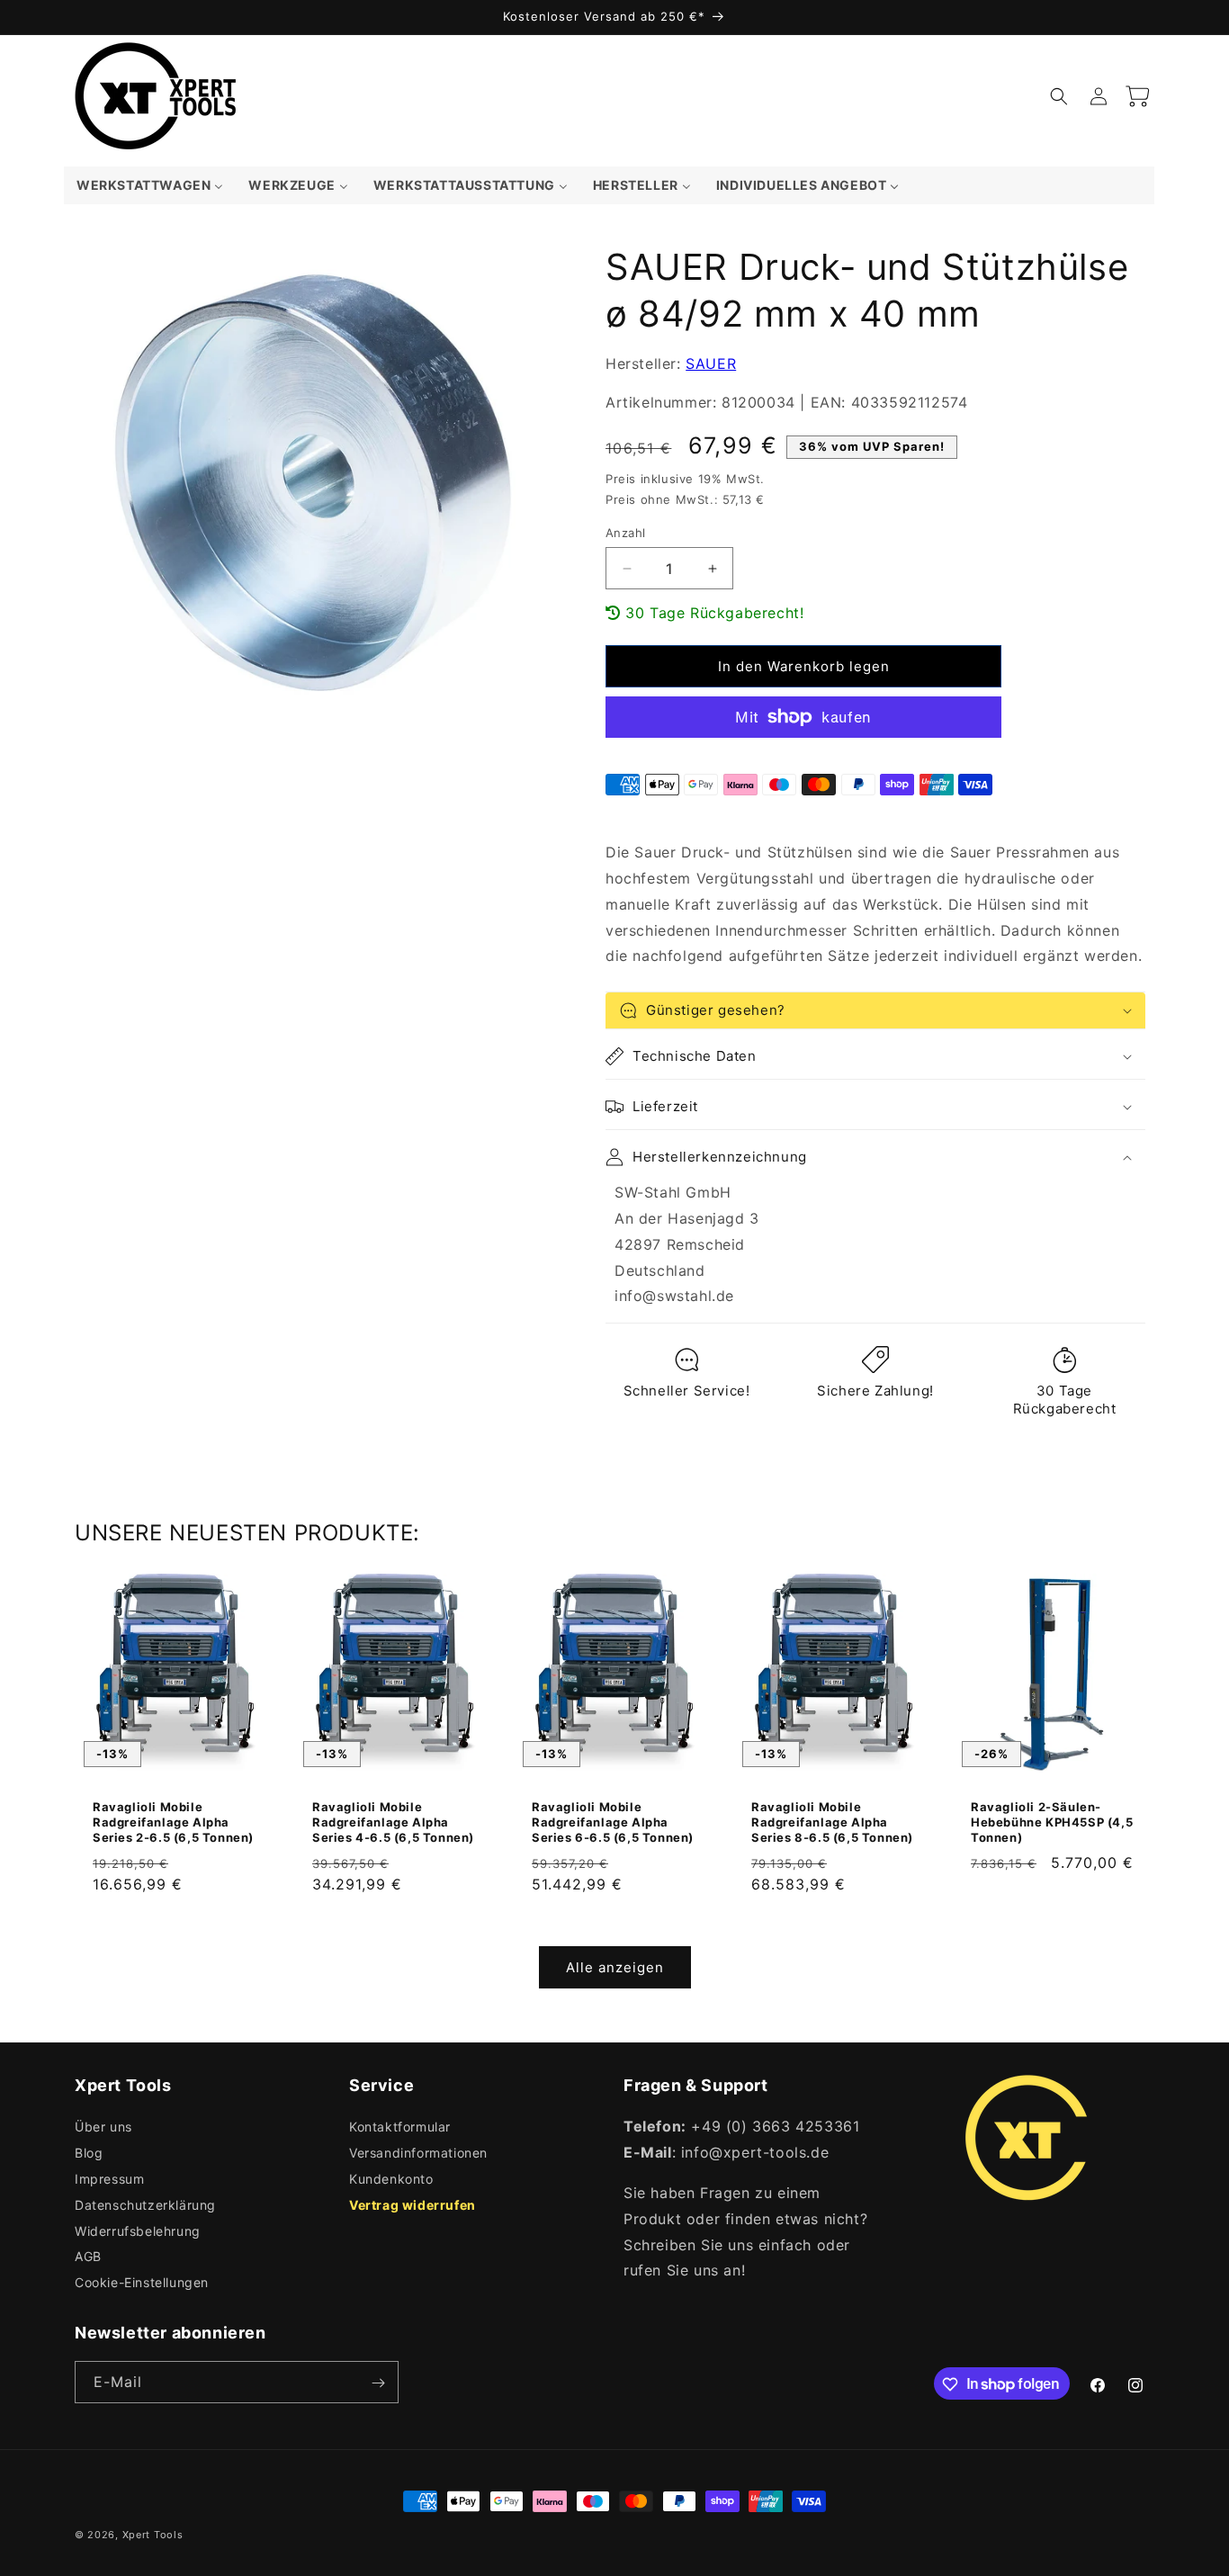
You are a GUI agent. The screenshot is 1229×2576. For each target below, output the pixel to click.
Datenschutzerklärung (145, 2205)
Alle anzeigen (615, 1967)
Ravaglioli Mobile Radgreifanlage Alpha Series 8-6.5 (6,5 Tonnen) (832, 1822)
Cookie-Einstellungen (142, 2282)
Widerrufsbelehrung (138, 2231)
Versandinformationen (418, 2153)
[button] (1059, 96)
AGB (88, 2257)
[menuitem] (150, 185)
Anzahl (625, 533)
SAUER (711, 364)
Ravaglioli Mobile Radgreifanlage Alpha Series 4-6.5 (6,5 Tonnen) (393, 1822)
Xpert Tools (153, 2535)
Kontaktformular (400, 2127)
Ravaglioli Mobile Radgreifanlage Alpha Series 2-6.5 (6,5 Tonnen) (173, 1822)
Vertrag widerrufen (413, 2205)
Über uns (103, 2127)
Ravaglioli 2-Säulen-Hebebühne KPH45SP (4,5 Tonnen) (1052, 1822)
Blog (89, 2153)
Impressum (109, 2179)
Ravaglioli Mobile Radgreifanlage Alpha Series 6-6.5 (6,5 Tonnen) (613, 1822)
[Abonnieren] (378, 2383)
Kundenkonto (391, 2179)
